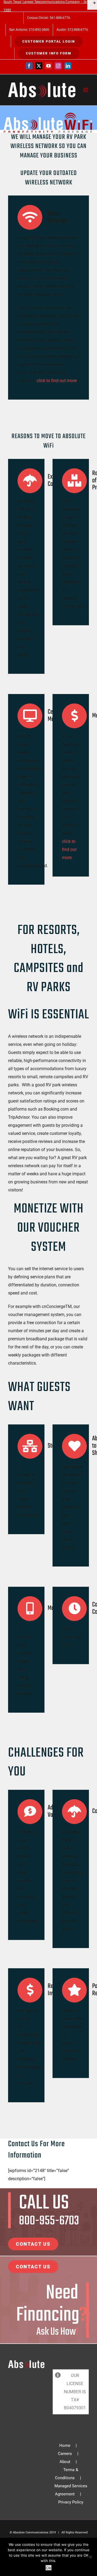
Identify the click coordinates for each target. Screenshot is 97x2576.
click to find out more (57, 381)
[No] (90, 2557)
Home (65, 2446)
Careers (65, 2454)
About (65, 2462)
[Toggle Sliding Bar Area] (92, 5)
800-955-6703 (49, 2221)
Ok (49, 2568)
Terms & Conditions (67, 2474)
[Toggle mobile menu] (86, 90)
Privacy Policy (71, 2502)
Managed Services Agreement (71, 2490)
